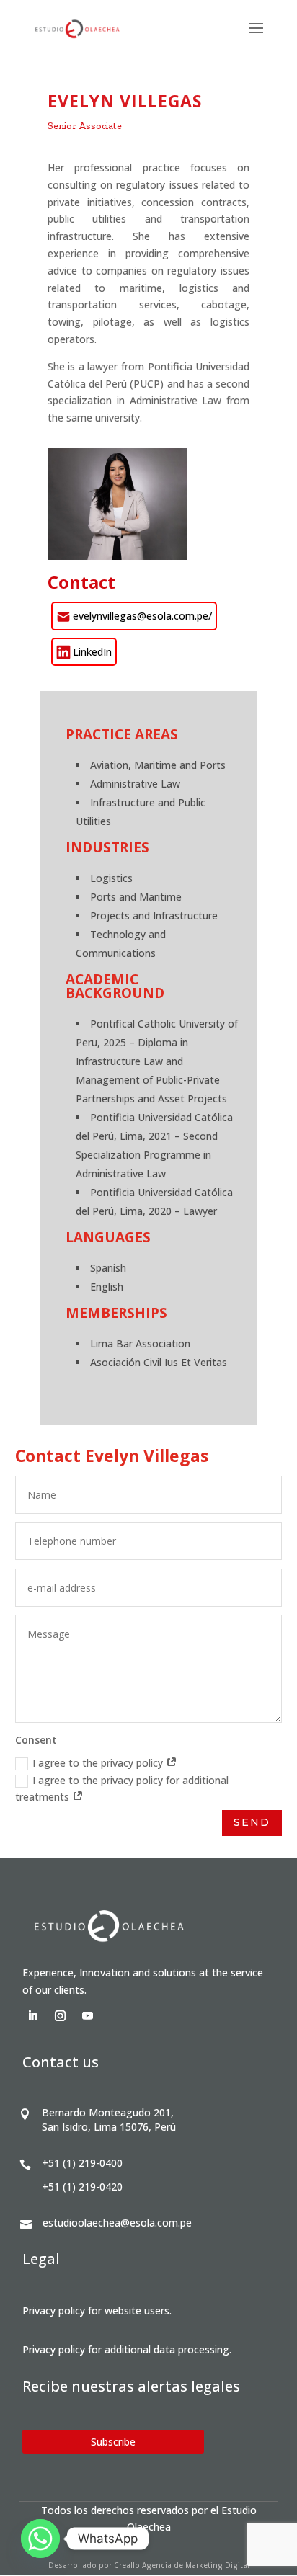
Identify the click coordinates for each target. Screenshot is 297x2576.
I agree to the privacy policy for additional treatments (122, 1789)
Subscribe (113, 2442)
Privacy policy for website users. (97, 2310)
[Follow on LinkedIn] (33, 2016)
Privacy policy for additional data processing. (127, 2349)
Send (252, 1822)
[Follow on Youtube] (88, 2016)
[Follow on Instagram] (61, 2016)
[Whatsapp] (40, 2539)
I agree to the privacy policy (99, 1763)
